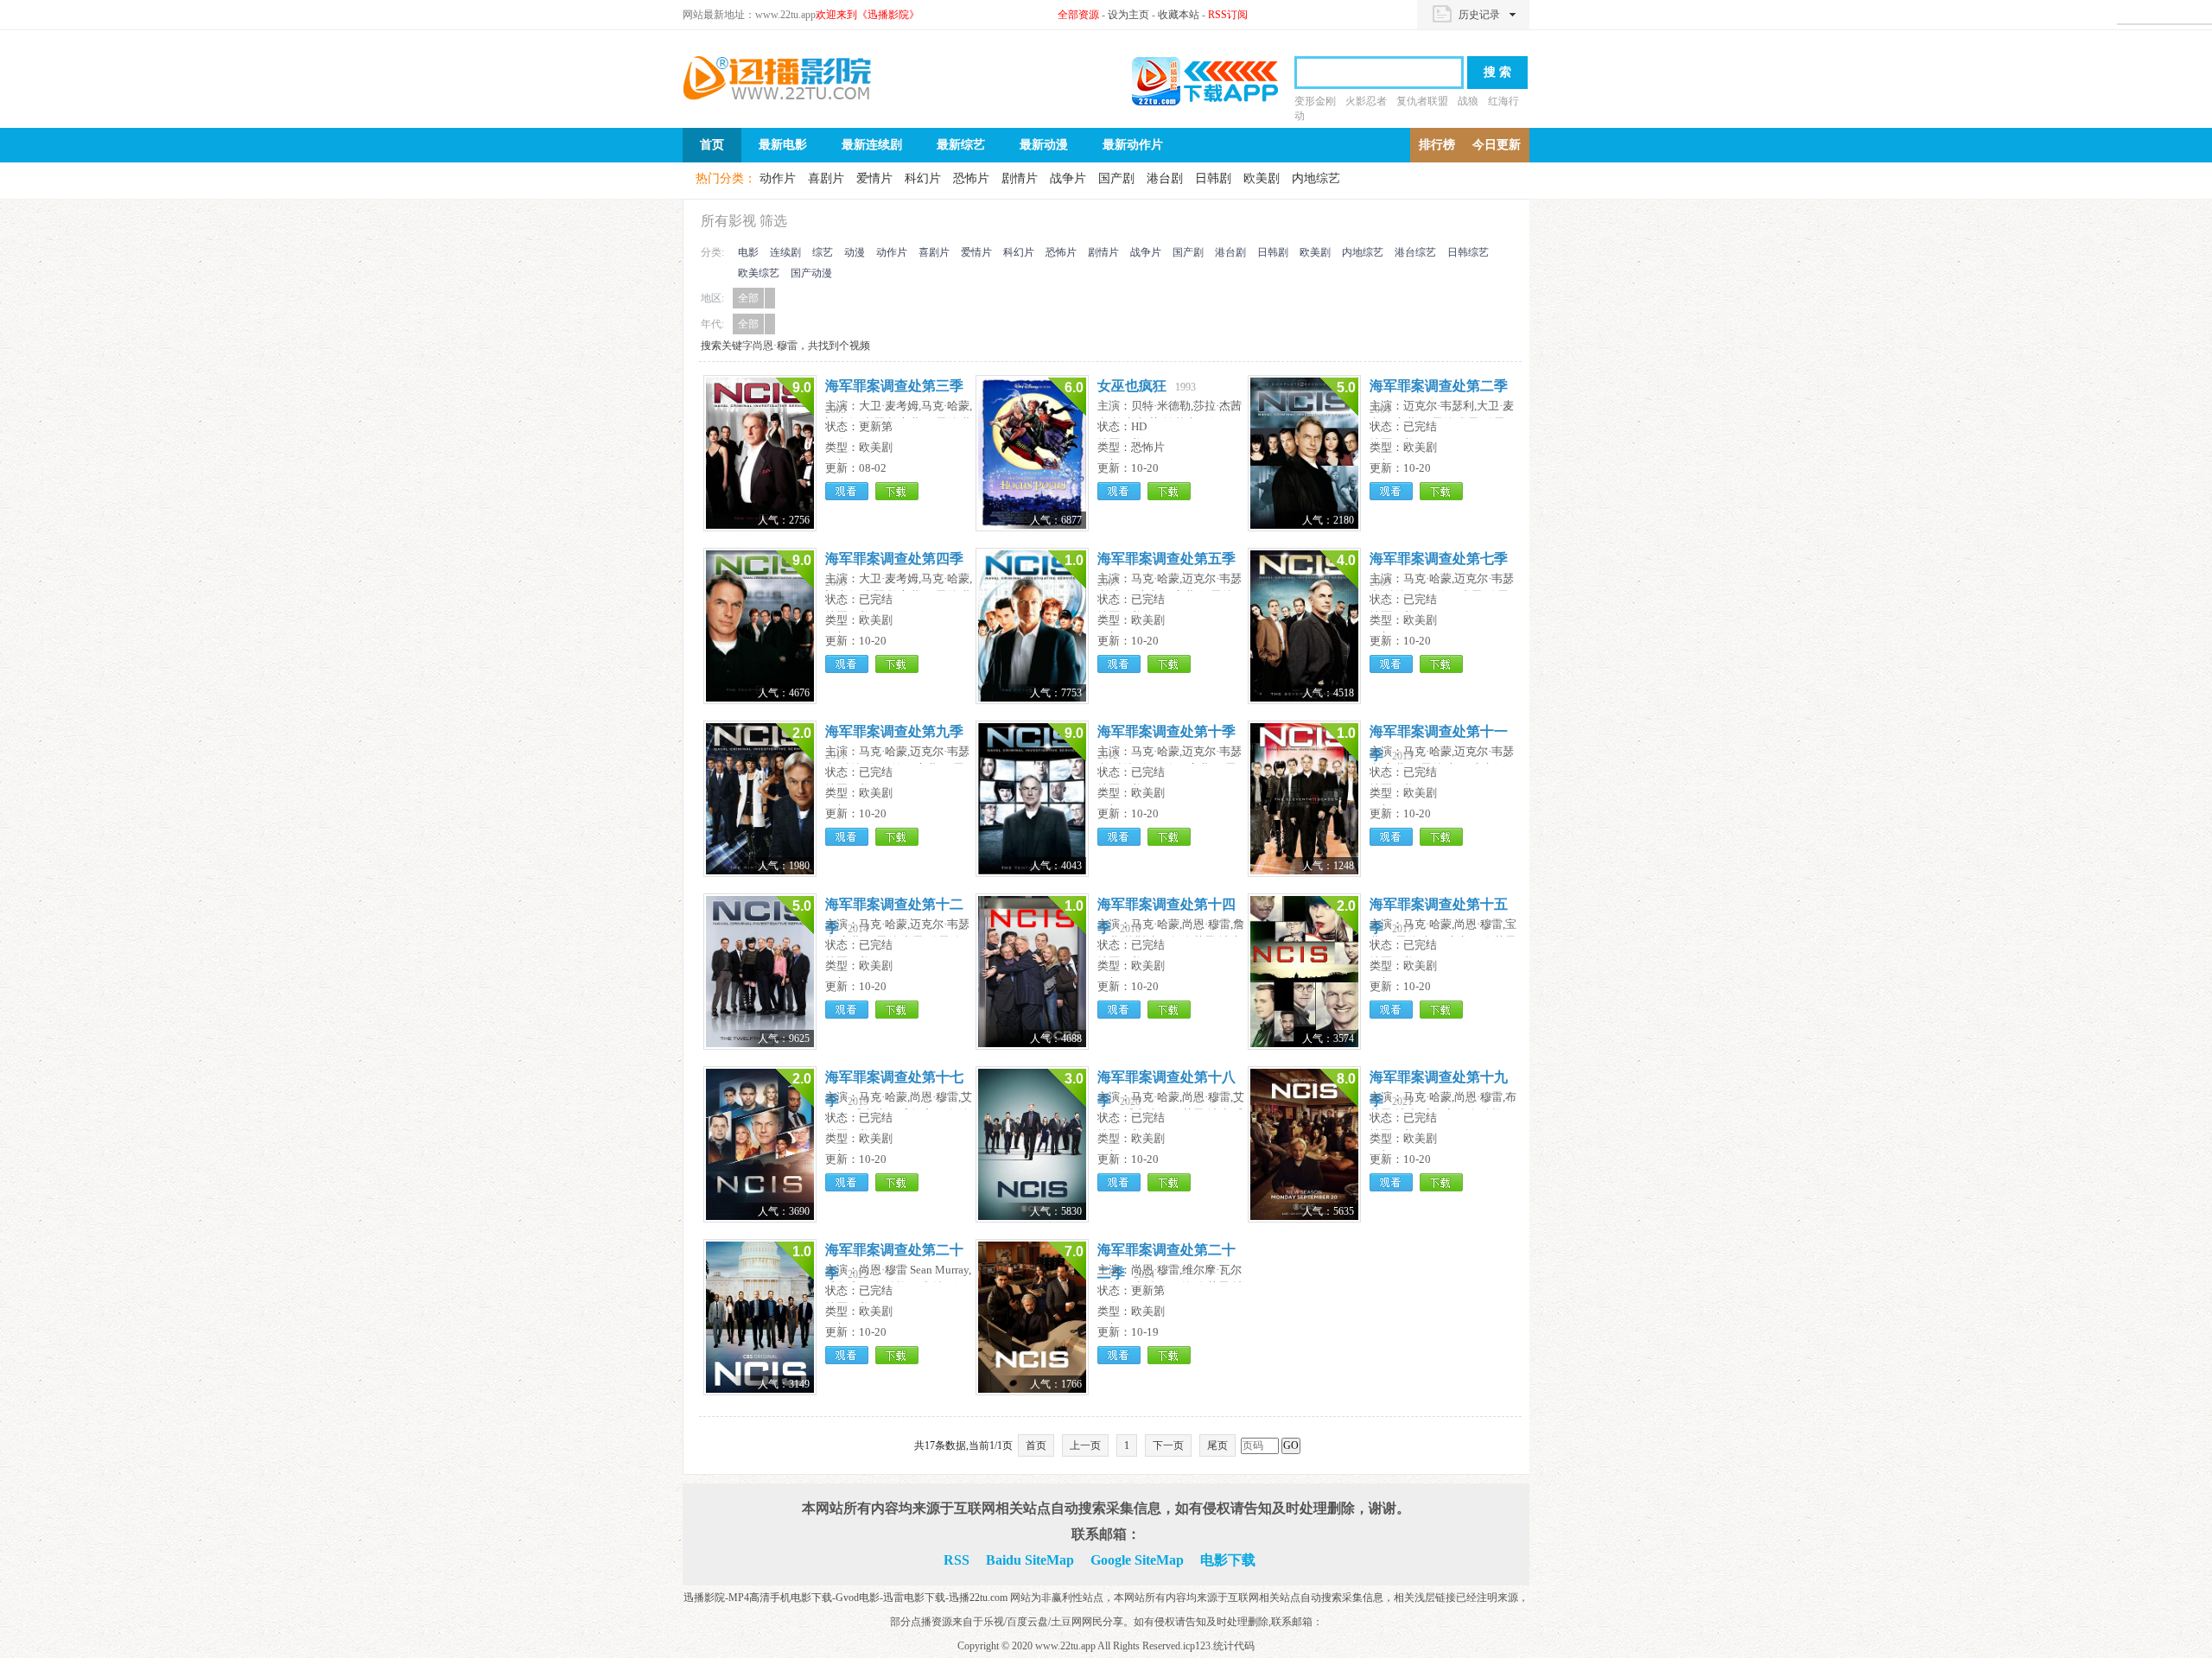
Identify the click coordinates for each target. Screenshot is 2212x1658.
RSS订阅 (1228, 15)
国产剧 (1116, 178)
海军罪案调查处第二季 (1439, 386)
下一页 (1168, 1445)
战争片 (1068, 178)
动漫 (855, 252)
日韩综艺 (1468, 252)
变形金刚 (1315, 101)
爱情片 (874, 178)
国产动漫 (811, 273)
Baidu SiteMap (1030, 1560)
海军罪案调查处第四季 (894, 559)
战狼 (1468, 101)
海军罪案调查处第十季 (1166, 731)
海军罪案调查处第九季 (894, 731)
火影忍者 (1366, 101)
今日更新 (1497, 145)
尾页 (1217, 1445)
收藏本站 (1179, 15)
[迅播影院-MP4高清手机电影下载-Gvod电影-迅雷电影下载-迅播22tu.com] (778, 78)
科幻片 (923, 178)
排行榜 (1437, 145)
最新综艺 (961, 145)
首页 (712, 145)
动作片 (778, 178)
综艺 (823, 252)
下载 (897, 491)
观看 (847, 491)
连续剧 (785, 252)
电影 (748, 252)
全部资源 (1078, 15)
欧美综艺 (759, 273)
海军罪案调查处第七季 (1439, 559)
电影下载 (1228, 1560)
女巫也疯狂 (1132, 386)
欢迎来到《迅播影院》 (868, 15)
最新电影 (783, 145)
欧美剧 (1262, 178)
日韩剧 (1213, 178)
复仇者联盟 (1422, 101)
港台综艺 (1415, 252)
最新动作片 (1133, 145)
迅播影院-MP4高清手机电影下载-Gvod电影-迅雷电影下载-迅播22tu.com (847, 1598)
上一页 (1085, 1445)
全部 (748, 298)
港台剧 (1165, 178)
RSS (957, 1560)
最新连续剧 (872, 145)
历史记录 (1479, 15)
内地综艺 (1316, 178)
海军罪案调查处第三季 (894, 386)
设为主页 (1128, 15)
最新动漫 (1044, 145)
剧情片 (1020, 178)
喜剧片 (826, 178)
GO (1291, 1445)
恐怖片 (971, 178)
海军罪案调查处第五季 (1166, 559)
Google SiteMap (1137, 1560)
